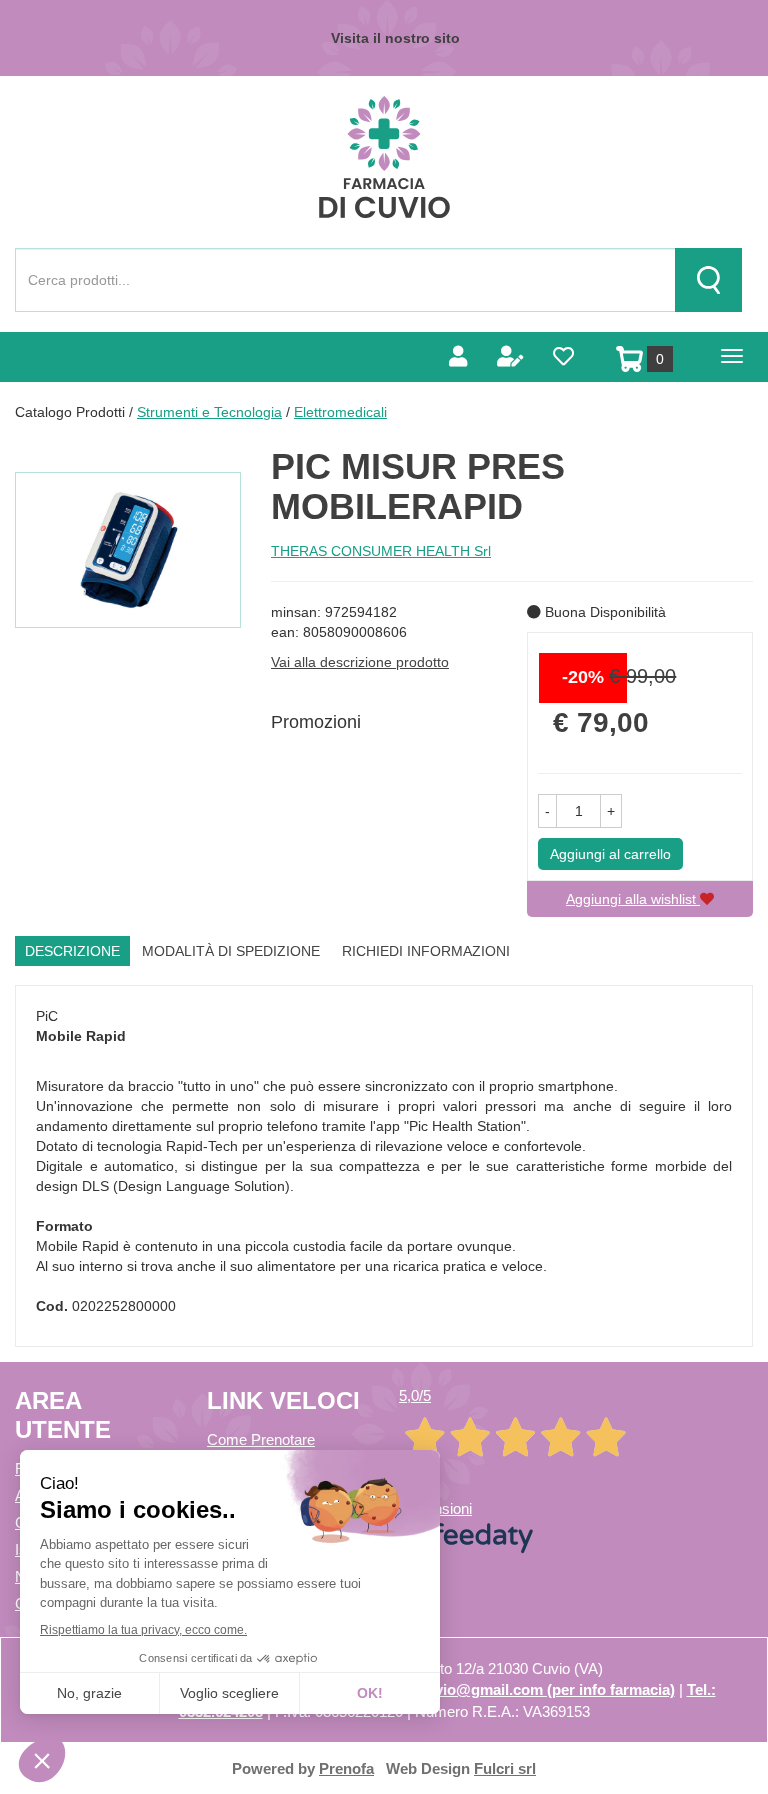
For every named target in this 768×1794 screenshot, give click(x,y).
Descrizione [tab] (72, 951)
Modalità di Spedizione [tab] (231, 951)
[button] (547, 811)
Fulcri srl (505, 1768)
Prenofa (346, 1768)
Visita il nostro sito (395, 38)
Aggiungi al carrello (610, 854)
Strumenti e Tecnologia (209, 412)
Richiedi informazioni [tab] (426, 951)
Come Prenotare (261, 1439)
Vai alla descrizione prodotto (360, 662)
